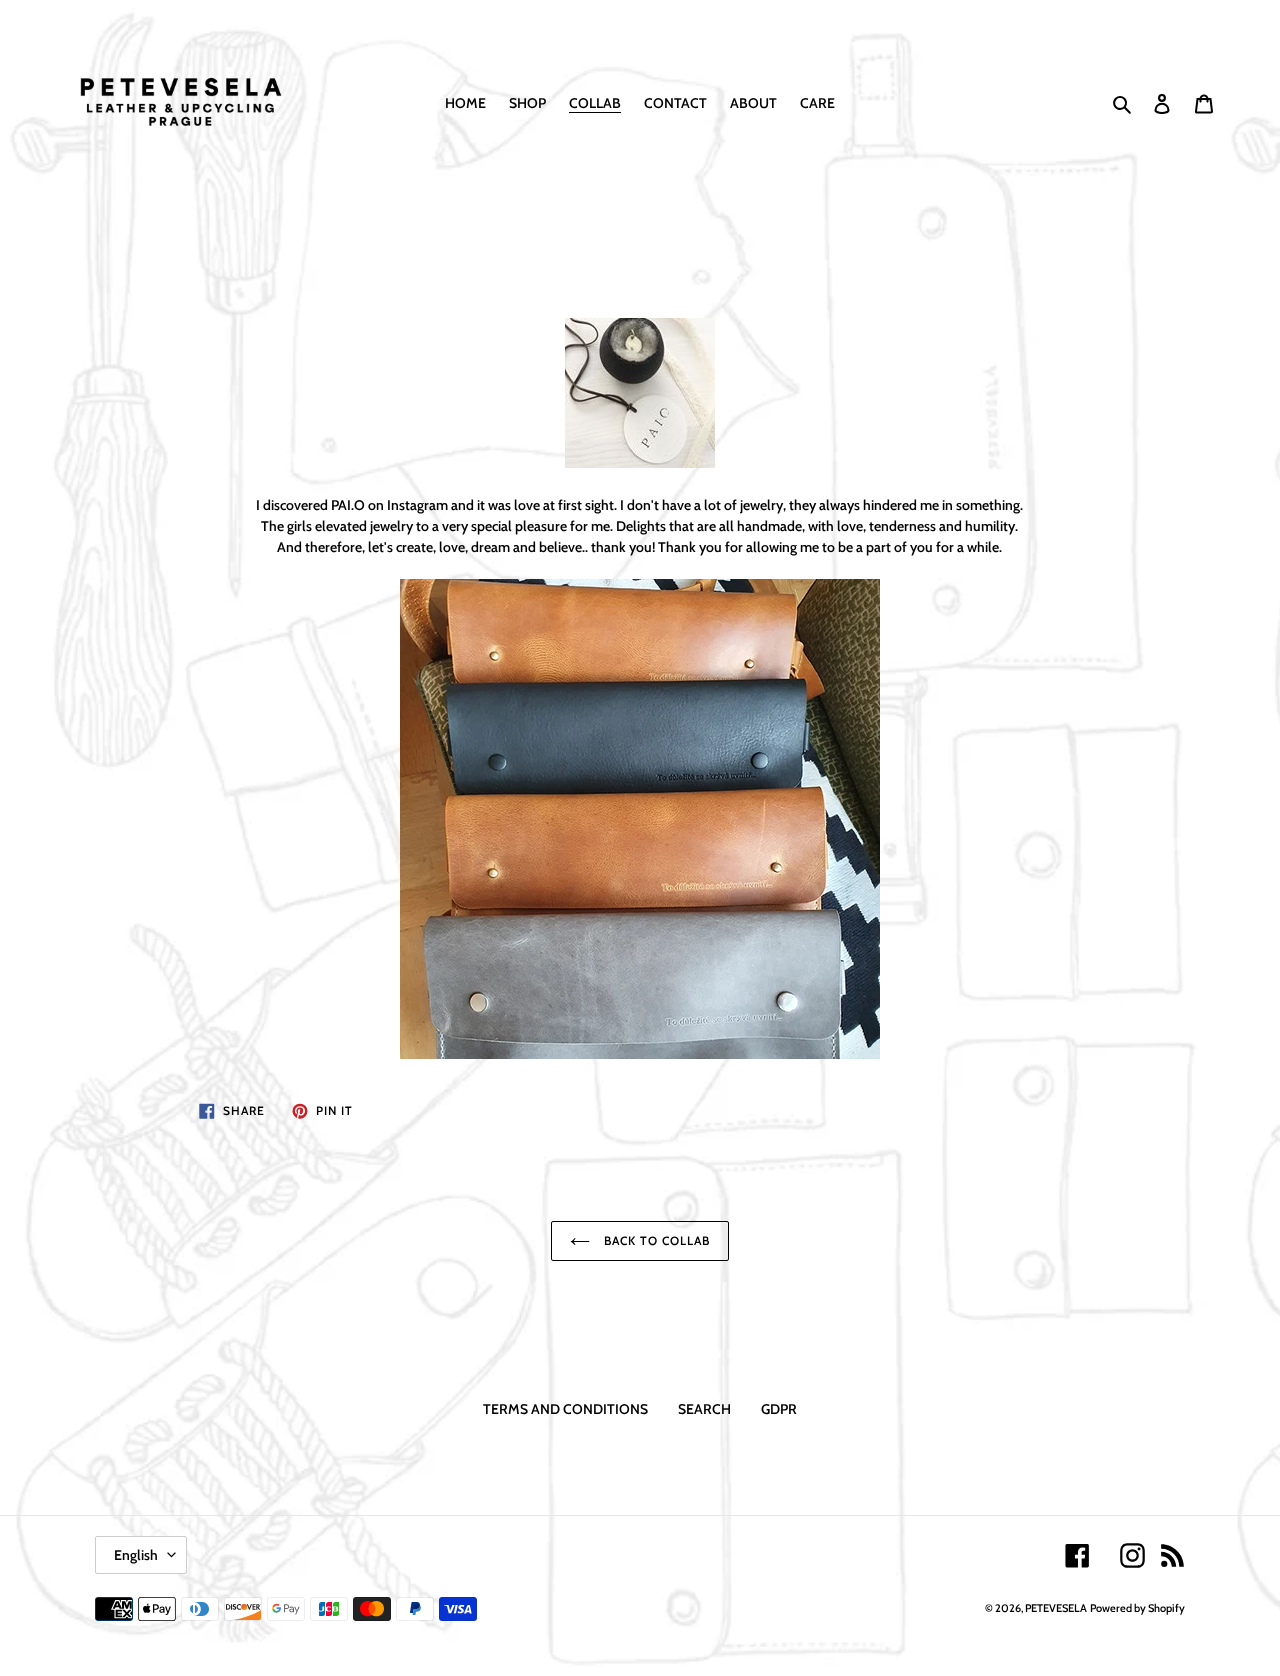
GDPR (779, 1409)
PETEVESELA (1056, 1608)
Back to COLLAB (654, 1240)
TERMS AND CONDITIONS (565, 1409)
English (136, 1555)
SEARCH (704, 1409)
